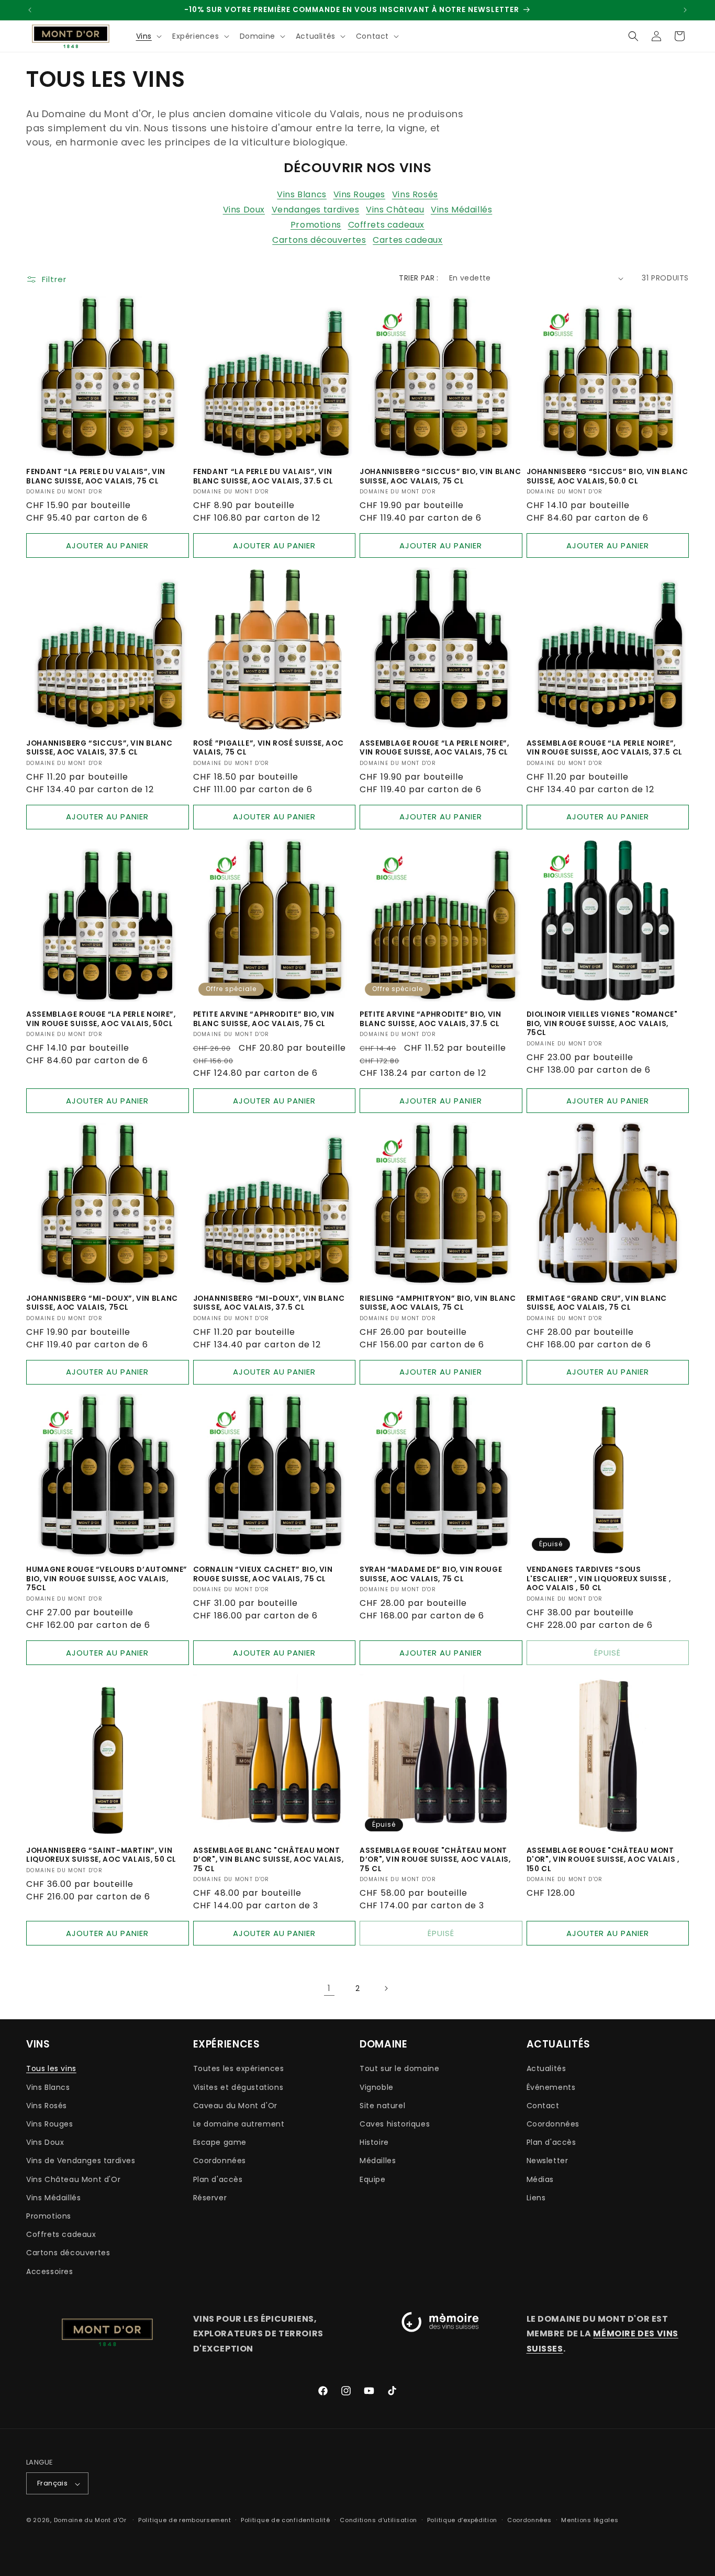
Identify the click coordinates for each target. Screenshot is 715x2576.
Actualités (546, 2068)
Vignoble (377, 2087)
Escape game (220, 2142)
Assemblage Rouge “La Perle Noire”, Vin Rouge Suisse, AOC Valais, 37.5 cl (605, 748)
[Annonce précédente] (30, 10)
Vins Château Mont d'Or (73, 2179)
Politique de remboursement (185, 2520)
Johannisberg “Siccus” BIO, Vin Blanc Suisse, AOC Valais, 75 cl (440, 476)
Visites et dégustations (238, 2087)
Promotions (316, 225)
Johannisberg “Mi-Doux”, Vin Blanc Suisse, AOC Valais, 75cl (102, 1303)
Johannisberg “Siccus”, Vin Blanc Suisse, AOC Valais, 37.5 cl (99, 748)
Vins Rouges (360, 194)
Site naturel (382, 2105)
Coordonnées (220, 2161)
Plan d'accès (218, 2179)
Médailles (378, 2161)
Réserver (210, 2197)
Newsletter (548, 2161)
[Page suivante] (386, 1988)
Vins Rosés (415, 194)
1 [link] (329, 1988)
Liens (536, 2197)
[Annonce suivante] (685, 10)
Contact (543, 2105)
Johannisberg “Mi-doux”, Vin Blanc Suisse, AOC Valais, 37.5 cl (269, 1303)
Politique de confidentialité (286, 2520)
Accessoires (50, 2271)
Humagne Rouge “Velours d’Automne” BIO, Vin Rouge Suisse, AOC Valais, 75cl (107, 1579)
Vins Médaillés (461, 210)
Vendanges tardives (316, 210)
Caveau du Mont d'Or (235, 2105)
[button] (148, 36)
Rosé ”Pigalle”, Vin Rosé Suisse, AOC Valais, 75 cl (269, 748)
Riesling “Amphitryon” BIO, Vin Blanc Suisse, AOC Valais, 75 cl (438, 1303)
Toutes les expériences (239, 2068)
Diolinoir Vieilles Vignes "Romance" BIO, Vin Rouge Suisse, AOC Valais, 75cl (602, 1024)
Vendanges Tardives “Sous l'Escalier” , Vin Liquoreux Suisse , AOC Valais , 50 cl (599, 1579)
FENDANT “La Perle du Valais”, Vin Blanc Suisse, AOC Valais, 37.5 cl (263, 476)
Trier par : (418, 278)
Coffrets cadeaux (387, 225)
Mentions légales (590, 2520)
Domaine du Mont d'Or (91, 2521)
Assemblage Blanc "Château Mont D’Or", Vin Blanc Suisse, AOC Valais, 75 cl (269, 1860)
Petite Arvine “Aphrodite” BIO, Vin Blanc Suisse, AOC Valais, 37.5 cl (430, 1019)
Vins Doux (244, 210)
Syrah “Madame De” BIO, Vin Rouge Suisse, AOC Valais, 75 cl (431, 1574)
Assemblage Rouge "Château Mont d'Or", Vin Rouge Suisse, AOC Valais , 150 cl (603, 1860)
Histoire (374, 2142)
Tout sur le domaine (399, 2068)
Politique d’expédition (462, 2520)
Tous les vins (51, 2068)
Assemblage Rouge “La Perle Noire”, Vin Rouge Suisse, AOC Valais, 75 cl (434, 748)
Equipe (373, 2179)
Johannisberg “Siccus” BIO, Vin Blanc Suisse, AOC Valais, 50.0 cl (607, 476)
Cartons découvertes (319, 240)
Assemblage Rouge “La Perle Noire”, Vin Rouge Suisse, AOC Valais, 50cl (101, 1019)
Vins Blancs (302, 194)
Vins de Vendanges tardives (81, 2161)
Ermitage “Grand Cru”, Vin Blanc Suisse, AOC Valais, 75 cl (597, 1303)
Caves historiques (395, 2123)
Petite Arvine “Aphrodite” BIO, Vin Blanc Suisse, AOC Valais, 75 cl (264, 1019)
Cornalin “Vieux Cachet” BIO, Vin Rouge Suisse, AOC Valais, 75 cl (263, 1574)
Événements (551, 2087)
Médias (540, 2179)
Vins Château (395, 210)
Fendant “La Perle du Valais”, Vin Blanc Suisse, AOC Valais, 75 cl (96, 476)
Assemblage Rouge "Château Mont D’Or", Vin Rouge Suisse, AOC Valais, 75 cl (435, 1860)
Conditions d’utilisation (378, 2520)
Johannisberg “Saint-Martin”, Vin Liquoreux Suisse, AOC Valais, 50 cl (101, 1855)
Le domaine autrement (239, 2123)
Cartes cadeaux (407, 240)
